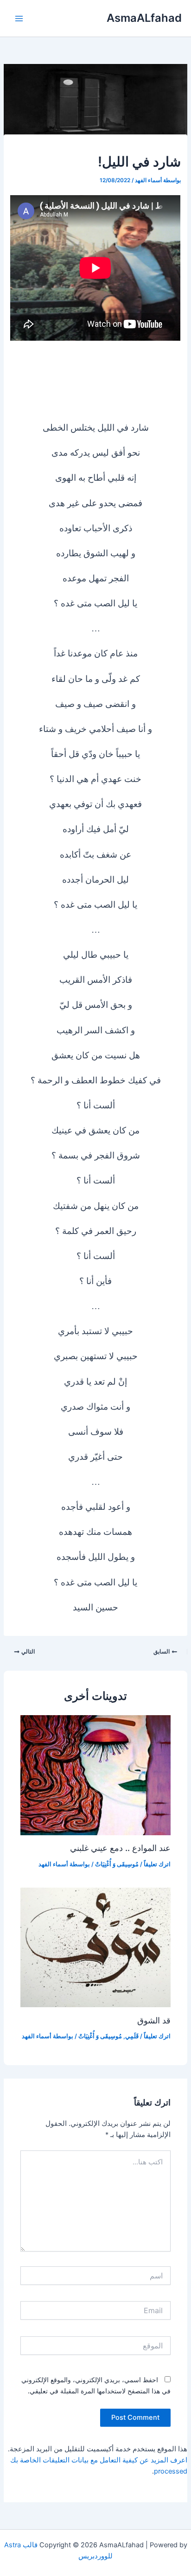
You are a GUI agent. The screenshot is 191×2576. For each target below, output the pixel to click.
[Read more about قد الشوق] (95, 1947)
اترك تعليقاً (157, 1864)
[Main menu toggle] (19, 19)
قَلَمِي (132, 2036)
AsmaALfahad (144, 18)
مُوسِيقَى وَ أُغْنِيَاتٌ (117, 1864)
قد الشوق (154, 2020)
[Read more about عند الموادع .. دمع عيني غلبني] (95, 1775)
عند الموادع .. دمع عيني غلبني (120, 1848)
